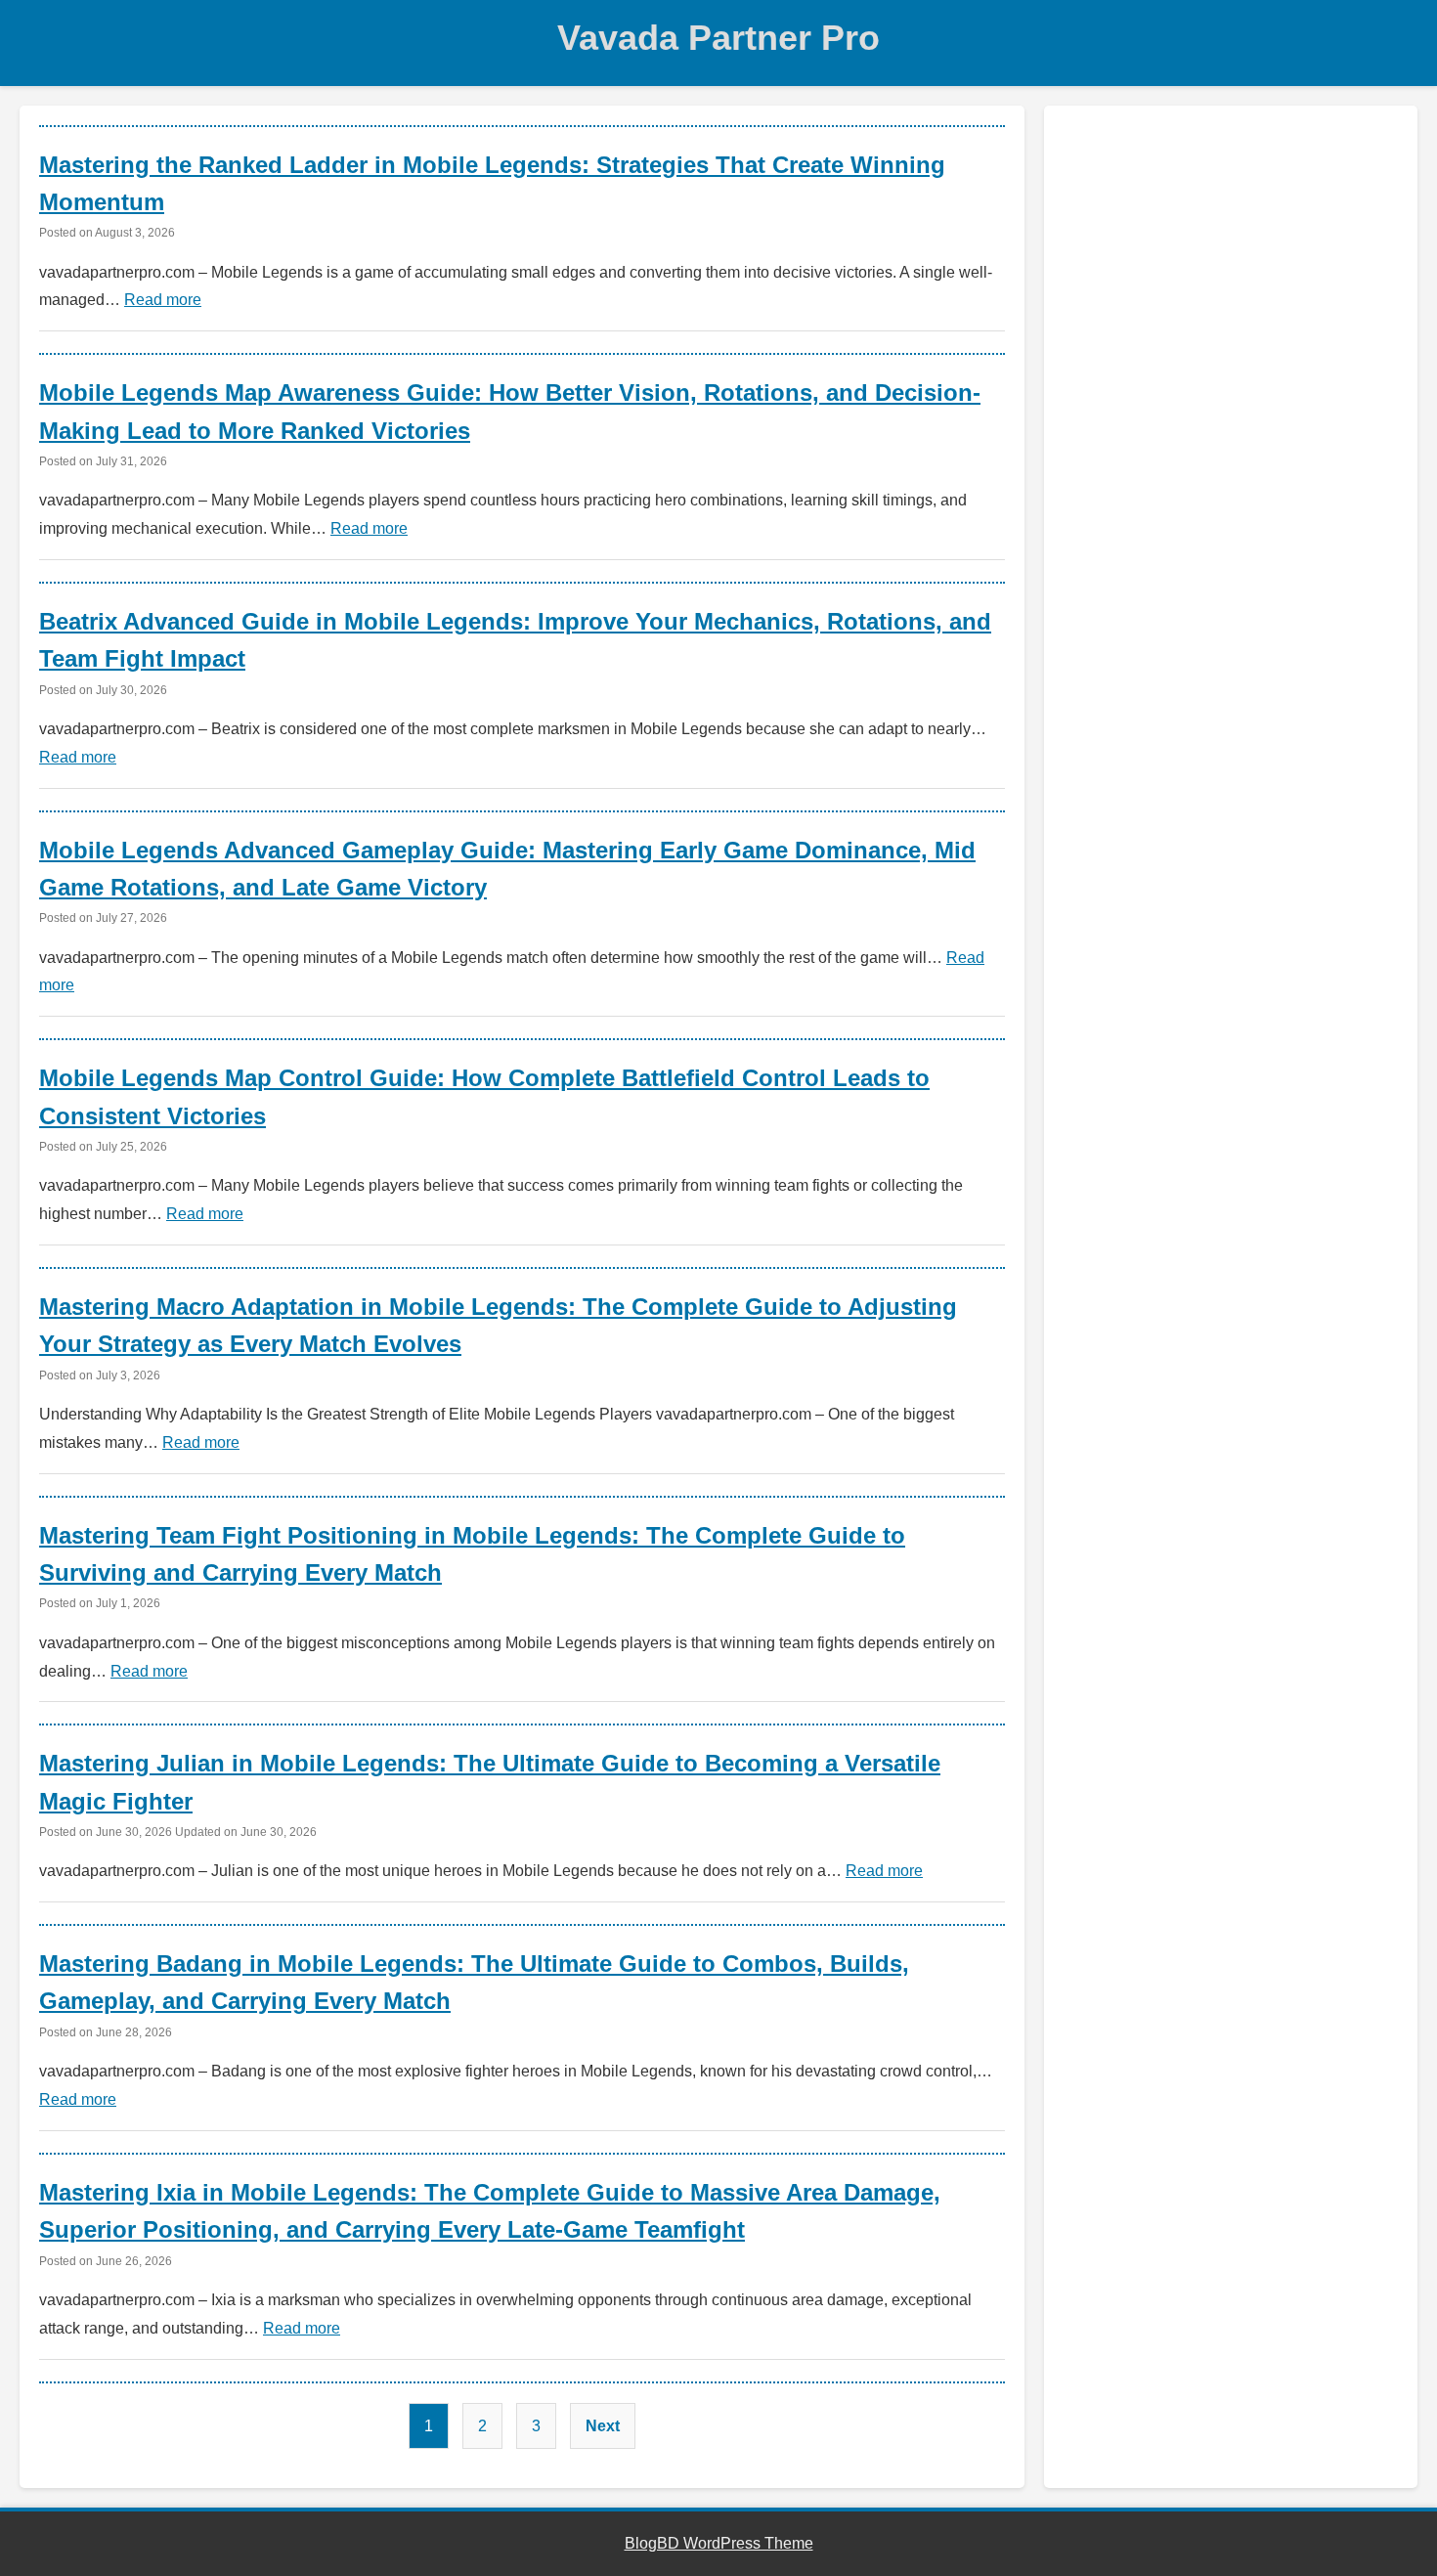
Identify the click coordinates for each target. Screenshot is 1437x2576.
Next (603, 2426)
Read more (163, 300)
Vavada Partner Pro (718, 38)
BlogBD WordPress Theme (719, 2543)
